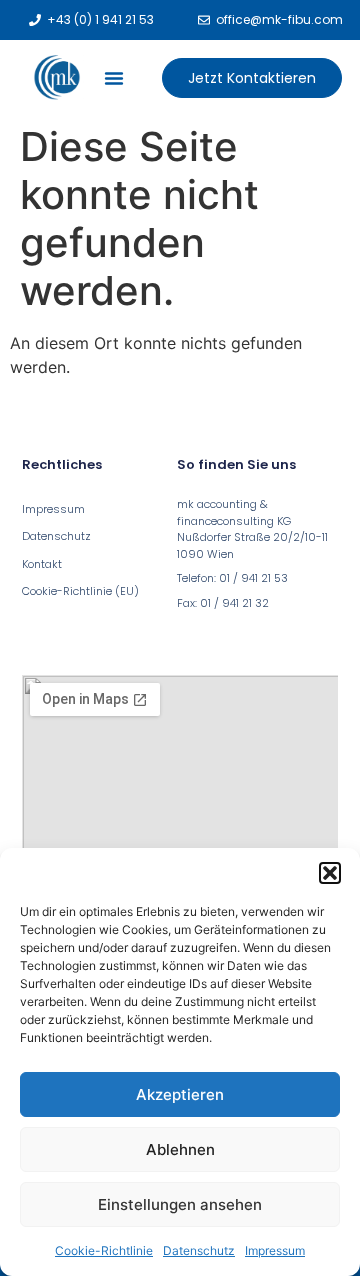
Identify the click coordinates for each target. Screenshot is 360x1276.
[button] (330, 873)
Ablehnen (180, 1149)
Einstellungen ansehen (180, 1204)
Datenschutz (199, 1250)
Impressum (275, 1250)
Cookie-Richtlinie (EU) (80, 591)
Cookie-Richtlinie (104, 1250)
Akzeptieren (180, 1094)
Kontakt (42, 564)
